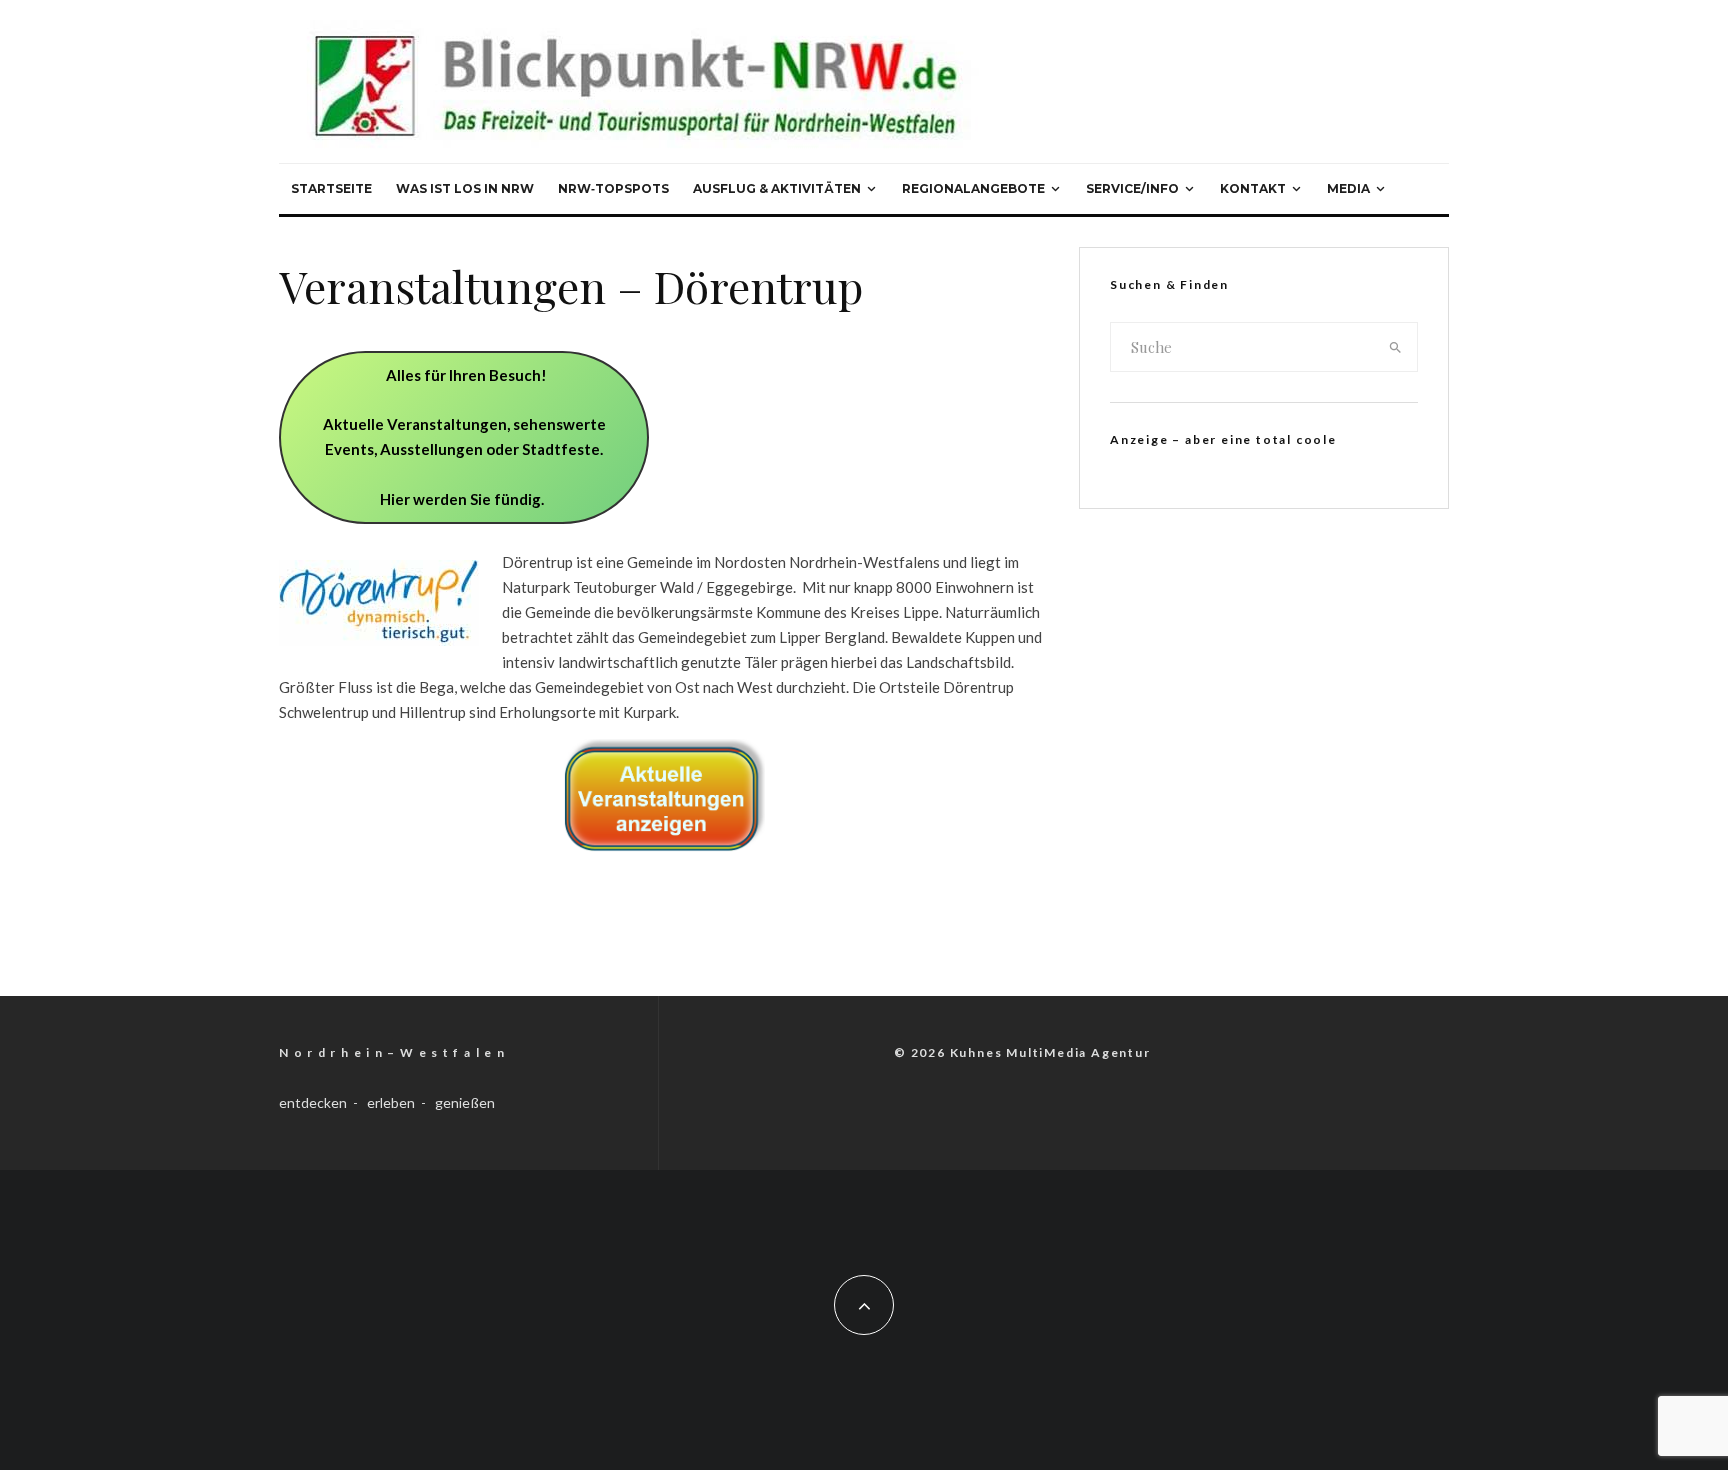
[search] (1396, 347)
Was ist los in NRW (465, 188)
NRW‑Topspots (613, 188)
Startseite (331, 188)
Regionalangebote (973, 188)
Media (1348, 188)
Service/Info (1132, 188)
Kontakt (1253, 188)
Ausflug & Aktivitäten (777, 188)
